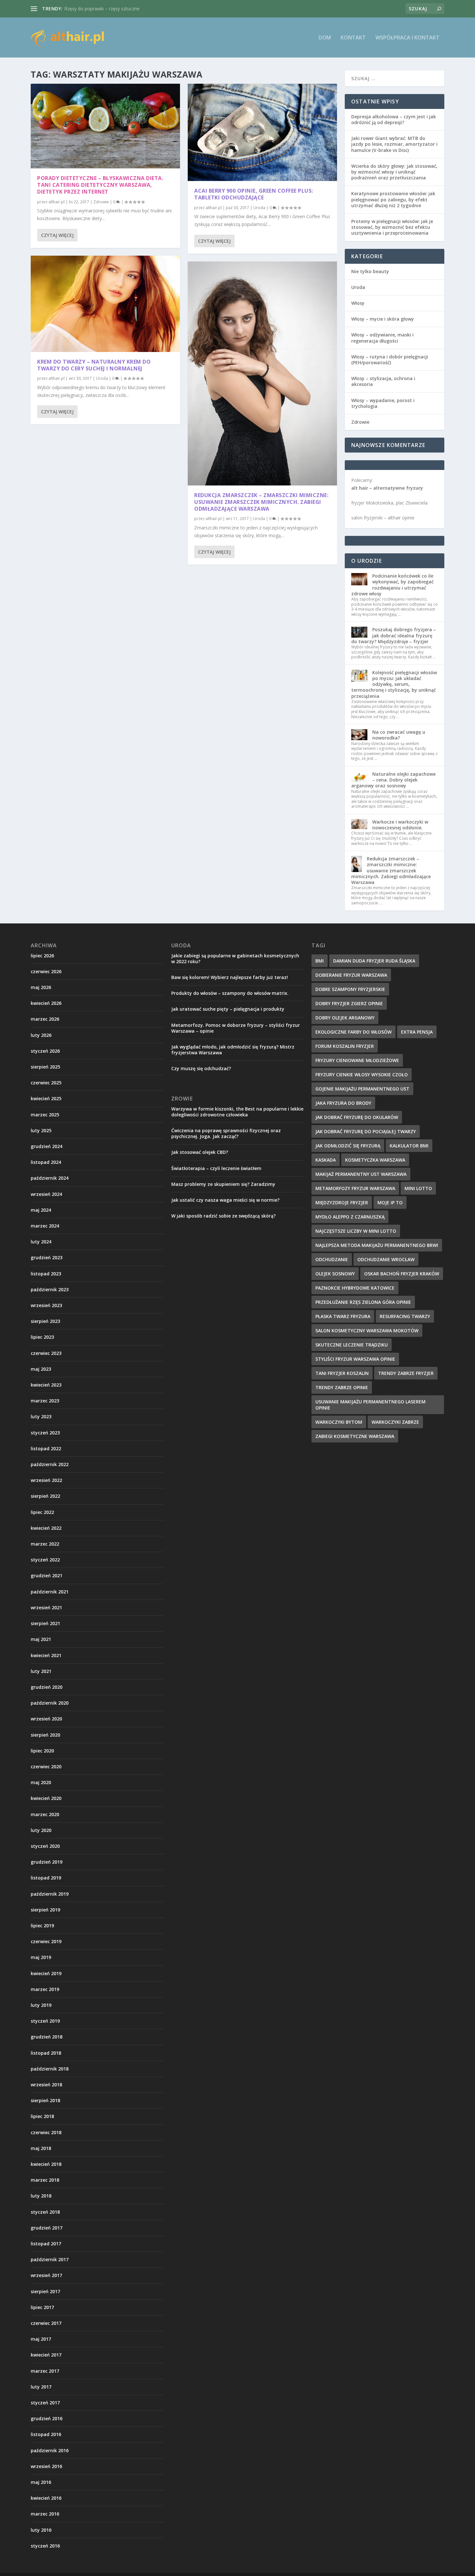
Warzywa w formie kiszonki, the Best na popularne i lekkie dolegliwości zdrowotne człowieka (237, 1112)
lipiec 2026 (42, 956)
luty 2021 (41, 1671)
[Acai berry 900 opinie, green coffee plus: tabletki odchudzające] (262, 132)
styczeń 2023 (45, 1433)
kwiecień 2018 (46, 2164)
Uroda (102, 378)
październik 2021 (50, 1592)
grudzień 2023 (47, 1257)
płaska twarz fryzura (343, 1316)
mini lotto (418, 1188)
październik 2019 (50, 1894)
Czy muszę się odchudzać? (201, 1068)
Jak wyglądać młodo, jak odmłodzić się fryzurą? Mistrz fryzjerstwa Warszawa (233, 1050)
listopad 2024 (46, 1162)
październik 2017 (50, 2259)
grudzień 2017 (47, 2228)
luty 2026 (41, 1035)
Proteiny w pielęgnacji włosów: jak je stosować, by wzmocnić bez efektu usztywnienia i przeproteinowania (392, 227)
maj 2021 (41, 1639)
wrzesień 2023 (46, 1305)
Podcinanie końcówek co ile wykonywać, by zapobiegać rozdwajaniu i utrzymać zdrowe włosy (392, 585)
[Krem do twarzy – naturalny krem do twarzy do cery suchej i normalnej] (105, 304)
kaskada (326, 1160)
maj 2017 (41, 2339)
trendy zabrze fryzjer (406, 1373)
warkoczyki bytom (339, 1422)
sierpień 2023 (45, 1321)
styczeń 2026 (45, 1051)
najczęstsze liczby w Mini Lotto (356, 1231)
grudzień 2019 (47, 1862)
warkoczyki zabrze (395, 1422)
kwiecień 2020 (46, 1798)
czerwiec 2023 (46, 1353)
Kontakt (353, 38)
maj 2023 (41, 1369)
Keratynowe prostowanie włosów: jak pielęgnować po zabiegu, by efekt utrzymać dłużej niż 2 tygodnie (393, 199)
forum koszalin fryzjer (345, 1046)
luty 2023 (41, 1416)
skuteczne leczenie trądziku (352, 1345)
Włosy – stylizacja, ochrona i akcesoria (383, 381)
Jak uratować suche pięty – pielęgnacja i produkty (228, 1009)
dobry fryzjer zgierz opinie (349, 1003)
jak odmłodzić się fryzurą (348, 1146)
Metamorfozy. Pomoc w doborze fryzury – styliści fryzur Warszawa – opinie (236, 1028)
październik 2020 (50, 1703)
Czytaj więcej (57, 235)
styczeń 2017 (45, 2403)
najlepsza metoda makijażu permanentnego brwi (377, 1245)
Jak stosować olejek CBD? (200, 1152)
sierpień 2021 (45, 1623)
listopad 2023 (46, 1274)
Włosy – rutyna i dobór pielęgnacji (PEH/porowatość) (390, 360)
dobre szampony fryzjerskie (350, 989)
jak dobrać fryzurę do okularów (357, 1117)
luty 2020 (41, 1830)
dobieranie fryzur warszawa (351, 975)
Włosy (358, 303)
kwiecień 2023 (46, 1385)
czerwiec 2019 (46, 1941)
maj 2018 (41, 2148)
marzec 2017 (45, 2371)
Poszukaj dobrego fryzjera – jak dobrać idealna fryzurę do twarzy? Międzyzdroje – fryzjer (394, 635)
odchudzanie (332, 1259)
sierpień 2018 (45, 2100)
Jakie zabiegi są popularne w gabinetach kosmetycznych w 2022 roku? (235, 958)
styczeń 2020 (45, 1846)
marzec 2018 (45, 2180)
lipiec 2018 (42, 2116)
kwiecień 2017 (46, 2355)
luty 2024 (41, 1242)
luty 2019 (41, 2005)
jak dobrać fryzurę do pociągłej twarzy (366, 1131)
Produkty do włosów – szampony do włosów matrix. (230, 993)
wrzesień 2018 (46, 2085)
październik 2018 (50, 2069)
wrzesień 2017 (46, 2275)
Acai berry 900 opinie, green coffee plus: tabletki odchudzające (254, 194)
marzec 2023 (45, 1401)
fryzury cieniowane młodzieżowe (357, 1060)
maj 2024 (41, 1210)
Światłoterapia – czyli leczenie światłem (216, 1168)
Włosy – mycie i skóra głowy (383, 319)
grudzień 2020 (47, 1687)
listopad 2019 (46, 1878)
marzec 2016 (45, 2514)
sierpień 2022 (45, 1496)
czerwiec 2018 (46, 2132)
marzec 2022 (45, 1544)
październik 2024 (50, 1178)
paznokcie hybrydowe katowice (355, 1288)
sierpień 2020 (45, 1735)
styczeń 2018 (45, 2212)
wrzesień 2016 (46, 2466)
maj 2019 (41, 1957)
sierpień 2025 (45, 1067)
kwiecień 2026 (46, 1003)
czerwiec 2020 (46, 1767)
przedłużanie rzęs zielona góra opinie (363, 1302)
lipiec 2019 (42, 1926)
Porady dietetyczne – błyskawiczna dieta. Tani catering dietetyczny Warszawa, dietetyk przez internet (100, 185)
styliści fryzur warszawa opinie (355, 1359)
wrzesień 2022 (46, 1480)
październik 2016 (50, 2450)
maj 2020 (41, 1782)
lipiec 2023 (42, 1337)
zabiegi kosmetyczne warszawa (355, 1436)
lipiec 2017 (42, 2307)
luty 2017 (41, 2387)
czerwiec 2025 (46, 1083)
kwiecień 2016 (46, 2498)
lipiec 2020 (42, 1751)
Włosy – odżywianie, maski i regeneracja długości (382, 338)
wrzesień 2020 (46, 1719)
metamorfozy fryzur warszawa (355, 1188)
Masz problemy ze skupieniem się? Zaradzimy (223, 1184)
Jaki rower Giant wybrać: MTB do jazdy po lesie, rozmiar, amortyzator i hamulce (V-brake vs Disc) (394, 144)
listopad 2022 (46, 1448)
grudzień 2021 (47, 1575)
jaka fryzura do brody (343, 1103)
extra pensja (417, 1032)
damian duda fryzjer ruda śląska (374, 961)
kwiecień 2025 (46, 1098)
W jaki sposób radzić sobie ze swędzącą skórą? (223, 1216)
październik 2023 (50, 1289)
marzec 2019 (45, 1989)
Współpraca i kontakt (407, 38)
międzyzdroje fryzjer (342, 1203)
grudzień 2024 (47, 1146)
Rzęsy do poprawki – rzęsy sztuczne (102, 9)
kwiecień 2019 (46, 1973)
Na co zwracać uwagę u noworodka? (399, 735)
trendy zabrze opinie (342, 1387)
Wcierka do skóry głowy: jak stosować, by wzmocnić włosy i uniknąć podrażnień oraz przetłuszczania (394, 172)
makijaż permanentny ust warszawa (361, 1174)
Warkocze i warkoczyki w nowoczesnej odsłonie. (400, 825)
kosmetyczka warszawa (375, 1160)
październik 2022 (50, 1464)
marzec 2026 (45, 1019)
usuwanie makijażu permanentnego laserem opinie (370, 1405)
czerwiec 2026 (46, 971)
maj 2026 (41, 987)
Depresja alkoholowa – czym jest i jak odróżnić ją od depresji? (394, 119)
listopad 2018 (46, 2053)
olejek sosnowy (335, 1274)
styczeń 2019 (45, 2021)
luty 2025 (41, 1130)
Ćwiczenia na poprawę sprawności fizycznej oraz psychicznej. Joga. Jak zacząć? (226, 1133)
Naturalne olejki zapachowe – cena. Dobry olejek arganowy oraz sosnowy (393, 780)
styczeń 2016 (45, 2546)
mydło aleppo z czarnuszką (350, 1217)
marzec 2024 (45, 1226)
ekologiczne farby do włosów (354, 1032)
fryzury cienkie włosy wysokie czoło (362, 1075)
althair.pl (57, 202)
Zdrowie (101, 202)
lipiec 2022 (42, 1512)
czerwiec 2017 (46, 2323)
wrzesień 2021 (46, 1607)
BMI (320, 961)
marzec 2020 (45, 1814)
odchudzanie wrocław (386, 1259)
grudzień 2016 (47, 2418)
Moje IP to (390, 1203)
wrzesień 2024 (46, 1194)
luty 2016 (41, 2530)
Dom (325, 38)
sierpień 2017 (45, 2291)
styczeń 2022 (45, 1560)
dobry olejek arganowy (345, 1018)
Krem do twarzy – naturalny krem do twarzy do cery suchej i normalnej (94, 365)
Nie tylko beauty (370, 271)
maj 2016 (41, 2482)
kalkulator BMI (409, 1146)
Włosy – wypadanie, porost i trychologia (383, 403)
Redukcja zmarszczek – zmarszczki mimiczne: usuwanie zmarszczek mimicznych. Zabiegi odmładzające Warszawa (261, 502)
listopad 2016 (46, 2434)
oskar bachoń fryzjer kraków (402, 1274)
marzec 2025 (45, 1115)
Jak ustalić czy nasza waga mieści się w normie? (225, 1200)
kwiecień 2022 (46, 1528)
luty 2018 (41, 2196)
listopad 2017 (46, 2244)
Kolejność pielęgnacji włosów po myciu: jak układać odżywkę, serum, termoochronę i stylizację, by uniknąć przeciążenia (394, 684)
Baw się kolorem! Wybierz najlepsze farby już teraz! (230, 977)
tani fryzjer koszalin (342, 1373)
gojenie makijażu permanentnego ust (362, 1089)
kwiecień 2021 (46, 1655)
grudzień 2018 (47, 2037)
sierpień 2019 (45, 1910)
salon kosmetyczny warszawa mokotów (367, 1331)
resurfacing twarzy (405, 1316)
